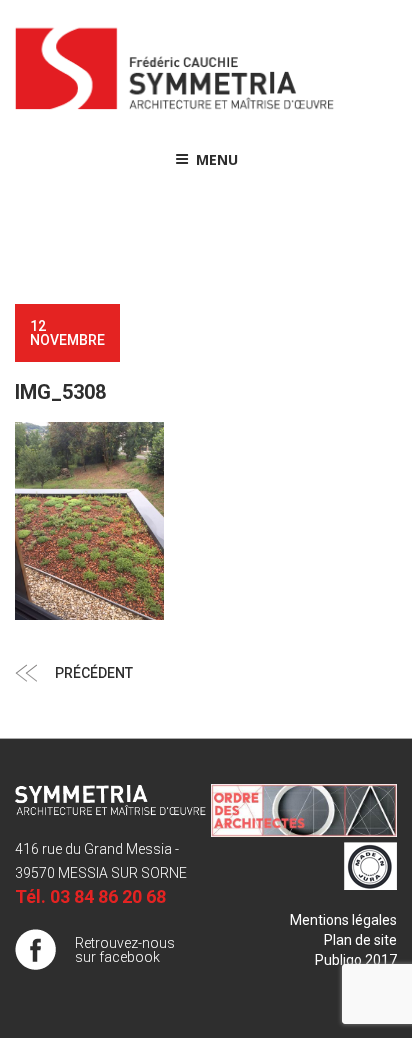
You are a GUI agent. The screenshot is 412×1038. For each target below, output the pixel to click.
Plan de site (360, 940)
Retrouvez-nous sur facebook (125, 950)
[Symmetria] (175, 110)
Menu (217, 159)
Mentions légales (343, 920)
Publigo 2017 (356, 960)
